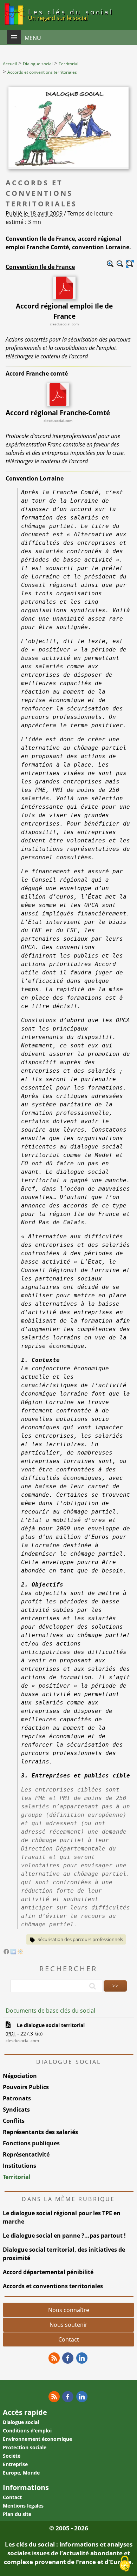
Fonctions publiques (31, 2143)
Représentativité (26, 2154)
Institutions (19, 2166)
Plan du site (17, 2514)
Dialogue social (21, 2422)
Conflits (14, 2121)
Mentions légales (23, 2506)
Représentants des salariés (40, 2132)
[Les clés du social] (14, 26)
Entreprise (15, 2464)
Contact (69, 2339)
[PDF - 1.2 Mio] (58, 404)
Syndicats (16, 2110)
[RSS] (54, 2358)
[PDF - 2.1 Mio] (64, 297)
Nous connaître (69, 2310)
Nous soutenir (68, 2325)
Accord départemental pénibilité (48, 2272)
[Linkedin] (82, 2358)
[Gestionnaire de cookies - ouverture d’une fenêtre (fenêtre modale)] (125, 2564)
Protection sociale (25, 2447)
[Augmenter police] (110, 264)
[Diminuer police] (120, 264)
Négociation (20, 2076)
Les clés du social (71, 14)
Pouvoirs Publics (26, 2087)
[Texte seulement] (130, 264)
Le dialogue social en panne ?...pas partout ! (64, 2236)
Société (12, 2456)
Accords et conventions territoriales (53, 2286)
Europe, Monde (21, 2473)
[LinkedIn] (13, 1952)
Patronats (17, 2098)
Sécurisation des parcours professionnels (80, 1939)
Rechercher (68, 1969)
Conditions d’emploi (27, 2431)
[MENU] (14, 37)
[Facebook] (6, 1952)
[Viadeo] (20, 1952)
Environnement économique (37, 2439)
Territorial (17, 2177)
